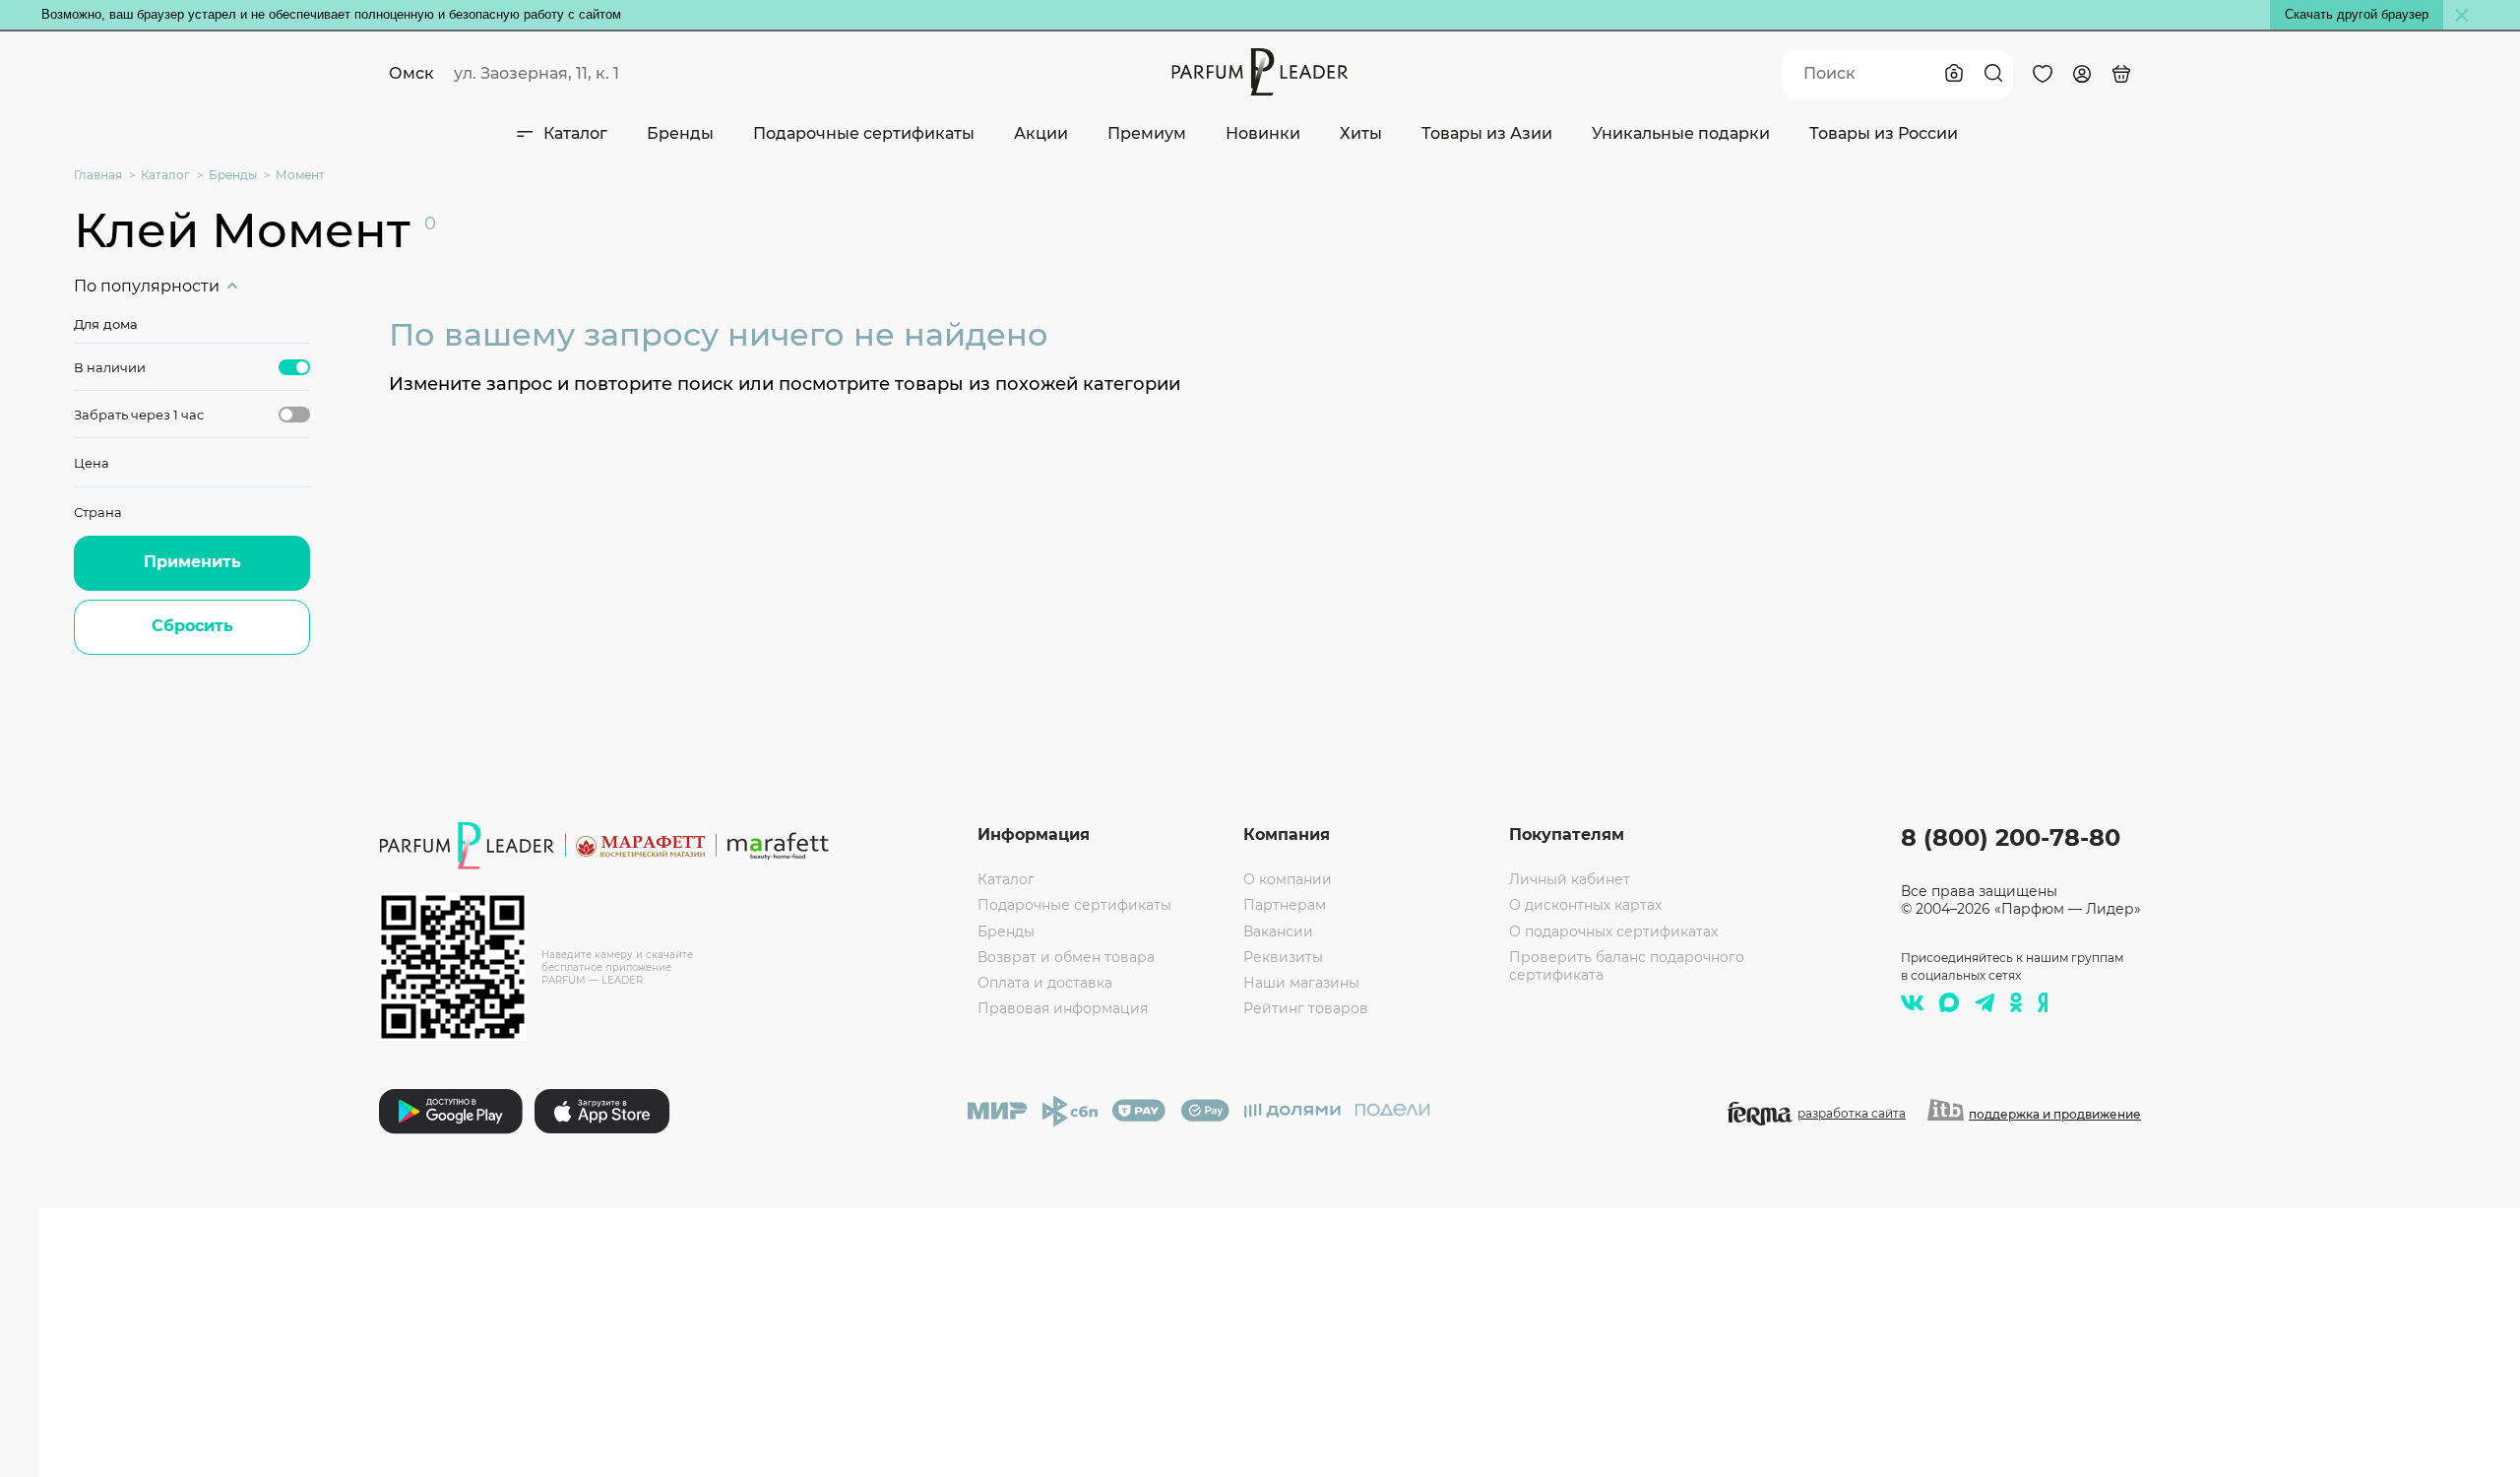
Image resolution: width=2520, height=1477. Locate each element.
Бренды (680, 133)
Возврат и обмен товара (1066, 957)
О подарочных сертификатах (1613, 931)
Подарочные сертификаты (864, 133)
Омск (411, 73)
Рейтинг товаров (1306, 1008)
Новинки (1263, 133)
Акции (1041, 133)
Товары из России (1884, 133)
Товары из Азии (1487, 133)
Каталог (575, 133)
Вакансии (1278, 931)
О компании (1288, 879)
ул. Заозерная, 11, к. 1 (536, 73)
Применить (192, 562)
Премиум (1147, 133)
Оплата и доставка (1045, 983)
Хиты (1361, 133)
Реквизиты (1283, 957)
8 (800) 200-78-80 (2011, 837)
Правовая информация (1063, 1008)
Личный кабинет (1570, 879)
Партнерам (1285, 905)
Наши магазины (1301, 983)
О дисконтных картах (1585, 905)
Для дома (106, 324)
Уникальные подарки (1681, 133)
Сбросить (192, 626)
